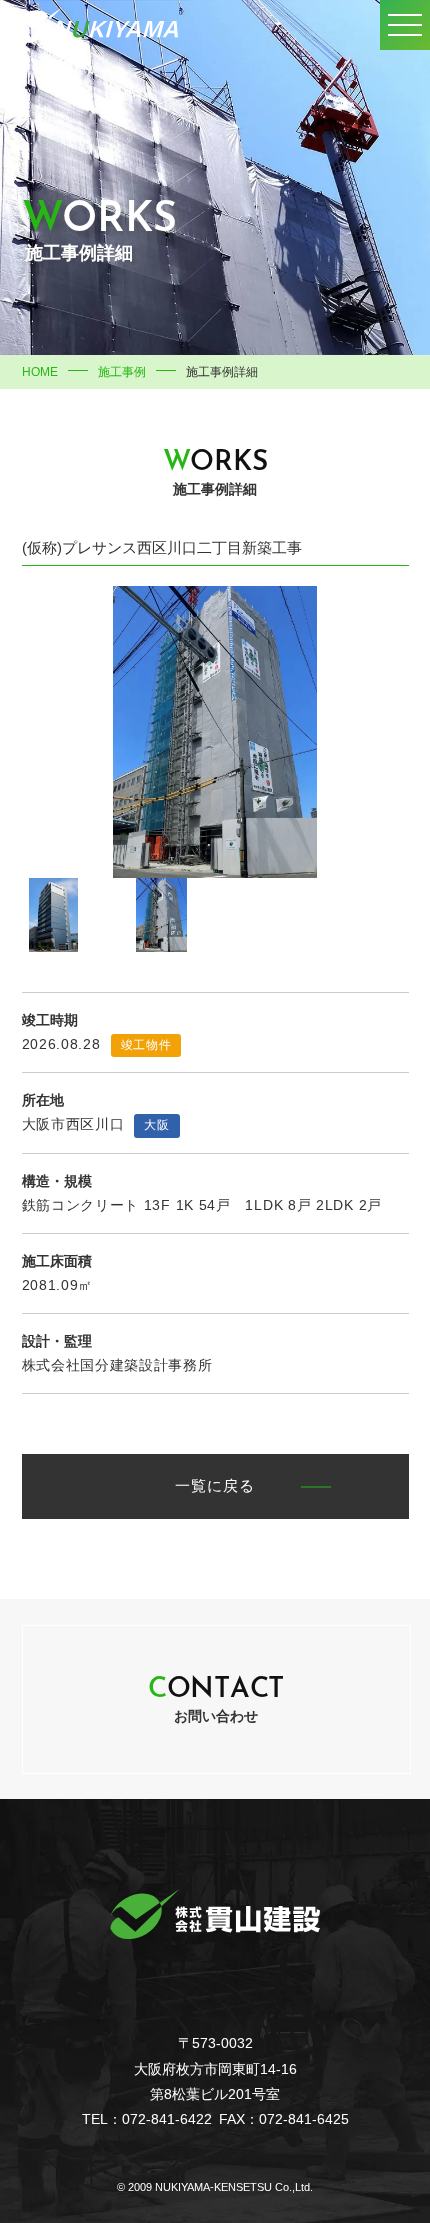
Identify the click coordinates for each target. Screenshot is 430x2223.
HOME (40, 372)
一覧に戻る (215, 1487)
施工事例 (122, 372)
